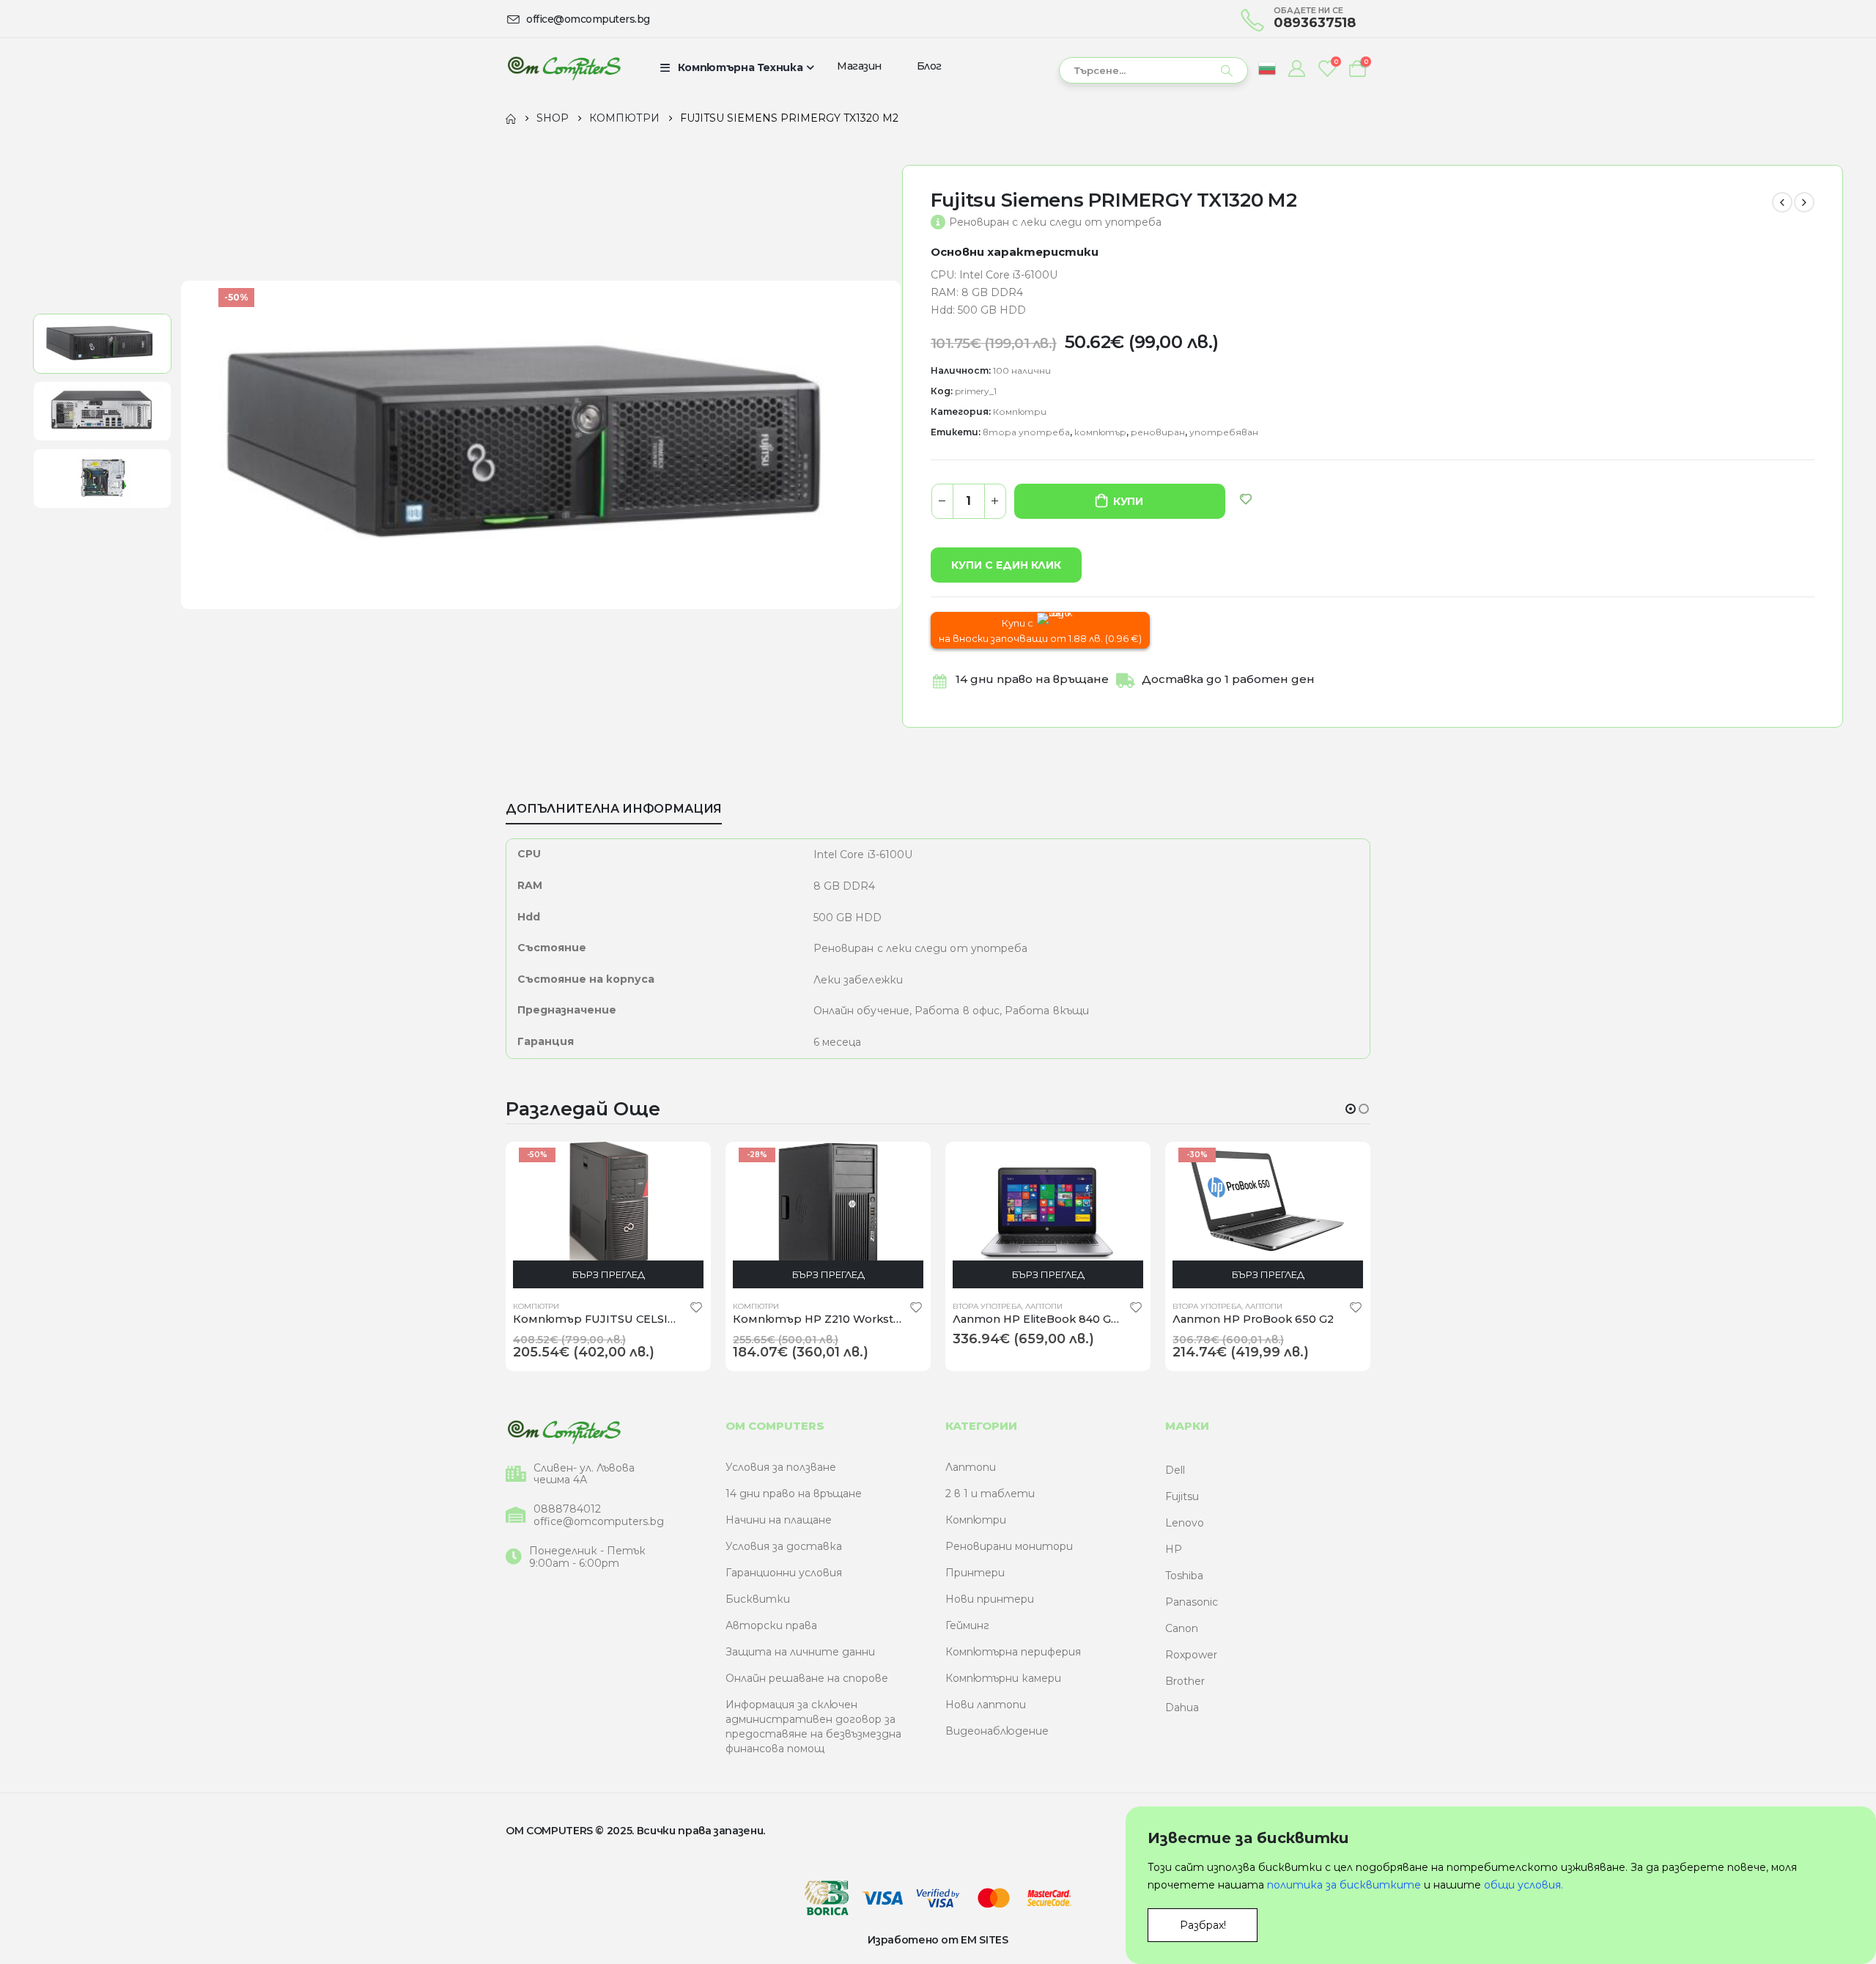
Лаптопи (1044, 1306)
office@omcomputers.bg (599, 1522)
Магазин (859, 66)
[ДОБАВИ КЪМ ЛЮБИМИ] (1246, 499)
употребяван (1224, 432)
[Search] (1227, 70)
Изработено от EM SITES (938, 1940)
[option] (102, 344)
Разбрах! (1203, 1925)
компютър (1100, 432)
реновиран (1158, 432)
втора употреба (1026, 432)
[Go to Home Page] (511, 118)
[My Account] (1296, 68)
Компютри (1020, 411)
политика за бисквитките (1344, 1885)
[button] (1351, 1109)
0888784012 (567, 1509)
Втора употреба (987, 1306)
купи (1128, 501)
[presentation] (182, 445)
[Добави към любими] (696, 1307)
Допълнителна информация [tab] (614, 809)
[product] (1048, 1215)
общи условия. (1524, 1885)
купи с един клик (1006, 565)
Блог (929, 66)
